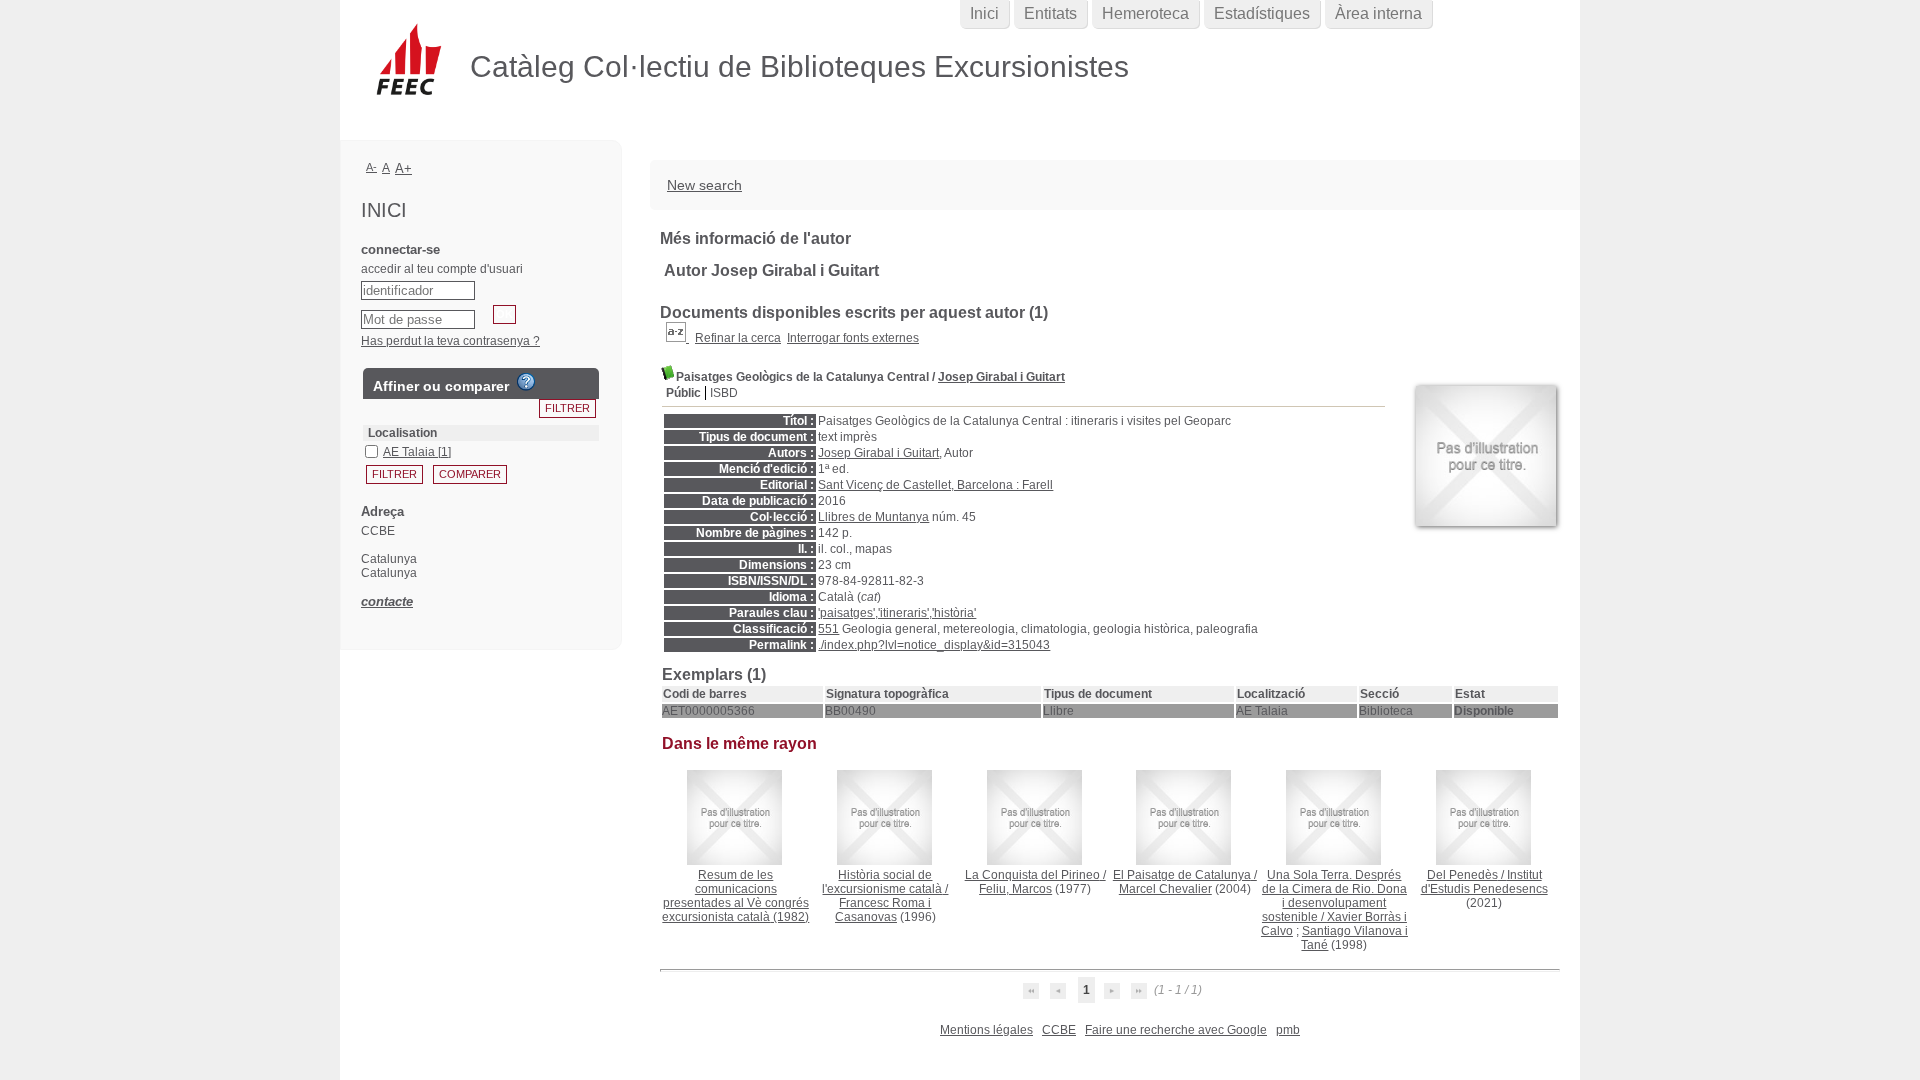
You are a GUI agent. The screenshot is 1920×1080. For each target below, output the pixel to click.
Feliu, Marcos (1015, 889)
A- (371, 167)
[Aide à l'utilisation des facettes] (526, 382)
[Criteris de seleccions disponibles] (677, 338)
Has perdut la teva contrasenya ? (450, 341)
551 (828, 629)
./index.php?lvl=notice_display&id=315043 (934, 645)
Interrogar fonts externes (853, 338)
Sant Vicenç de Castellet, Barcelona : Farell (935, 485)
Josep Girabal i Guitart (1001, 377)
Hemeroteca (1145, 13)
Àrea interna (1378, 13)
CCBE (1059, 1030)
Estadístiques (1262, 13)
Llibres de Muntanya (873, 517)
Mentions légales (986, 1030)
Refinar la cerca (738, 338)
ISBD (724, 393)
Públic (683, 393)
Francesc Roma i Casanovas (883, 910)
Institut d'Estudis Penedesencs (1484, 882)
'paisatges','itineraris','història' (897, 613)
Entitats (1050, 13)
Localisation (402, 433)
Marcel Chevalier (1165, 889)
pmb (1288, 1030)
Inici (984, 13)
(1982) (735, 896)
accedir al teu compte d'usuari (442, 269)
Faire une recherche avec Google (1176, 1030)
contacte (387, 601)
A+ (403, 168)
